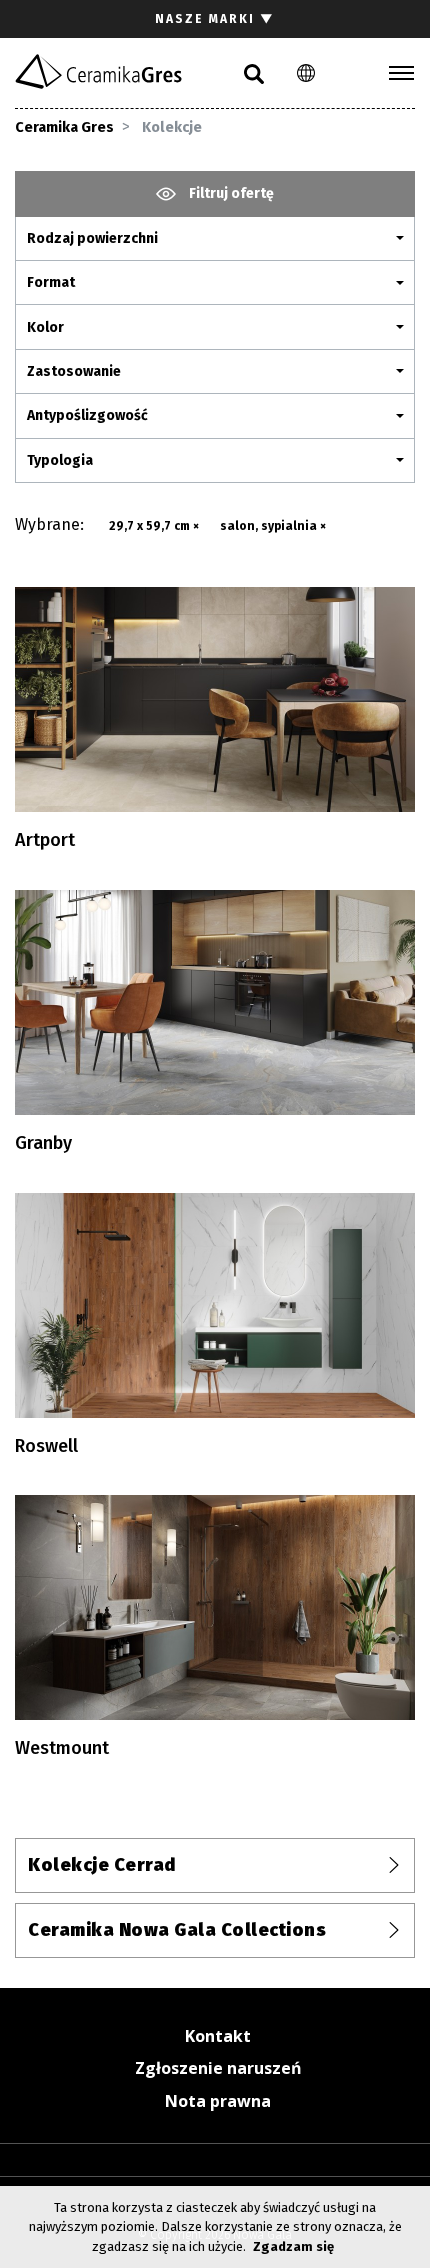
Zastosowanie (74, 371)
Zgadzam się (293, 2246)
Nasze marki (215, 19)
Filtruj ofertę (230, 193)
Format (51, 282)
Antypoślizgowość (87, 415)
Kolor (45, 327)
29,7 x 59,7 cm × (154, 526)
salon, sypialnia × (273, 526)
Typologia (60, 460)
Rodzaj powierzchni (92, 238)
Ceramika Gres (64, 127)
